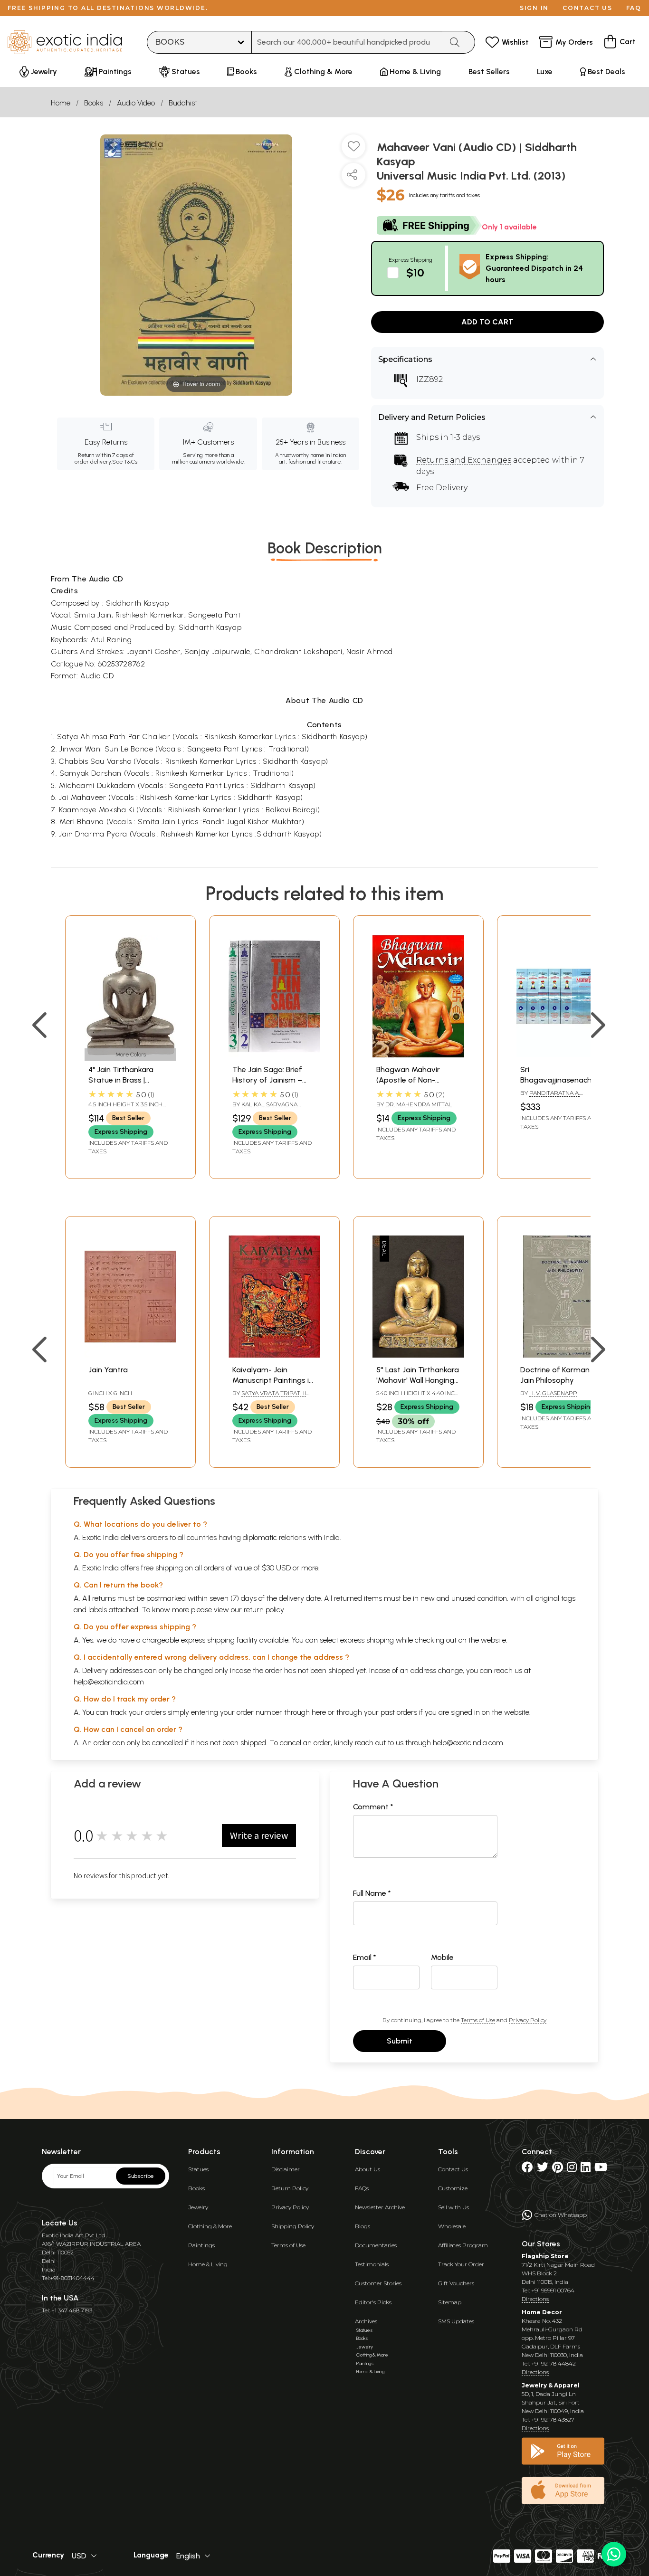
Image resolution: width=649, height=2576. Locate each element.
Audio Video (136, 103)
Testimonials (372, 2264)
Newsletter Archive (380, 2207)
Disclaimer (286, 2169)
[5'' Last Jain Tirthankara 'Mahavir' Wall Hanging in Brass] (418, 1355)
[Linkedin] (586, 2169)
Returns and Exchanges (464, 460)
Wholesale (452, 2226)
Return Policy (290, 2188)
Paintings (201, 2245)
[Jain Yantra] (130, 1355)
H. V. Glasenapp (553, 1393)
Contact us (587, 8)
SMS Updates (456, 2321)
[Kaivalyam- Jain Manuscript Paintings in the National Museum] (274, 1355)
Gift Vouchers (456, 2283)
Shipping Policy (293, 2226)
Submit (400, 2041)
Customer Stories (378, 2283)
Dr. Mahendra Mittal (419, 1104)
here (319, 1712)
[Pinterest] (558, 2169)
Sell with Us (453, 2207)
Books (94, 103)
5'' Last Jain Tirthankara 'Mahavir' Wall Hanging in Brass (418, 1380)
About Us (367, 2169)
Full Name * (372, 1893)
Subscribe (141, 2176)
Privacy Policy (528, 2020)
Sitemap (450, 2302)
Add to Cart (487, 322)
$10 (415, 272)
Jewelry (198, 2207)
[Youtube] (601, 2169)
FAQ (634, 8)
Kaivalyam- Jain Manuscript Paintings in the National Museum (273, 1380)
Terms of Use (478, 2020)
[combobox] (347, 42)
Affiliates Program (463, 2245)
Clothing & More (210, 2226)
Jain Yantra (108, 1370)
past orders (399, 1712)
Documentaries (376, 2245)
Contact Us (453, 2169)
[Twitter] (543, 2169)
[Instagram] (572, 2169)
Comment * (373, 1807)
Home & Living (208, 2264)
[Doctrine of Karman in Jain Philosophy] (562, 1355)
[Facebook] (527, 2169)
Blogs (363, 2226)
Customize (453, 2188)
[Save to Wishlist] (353, 150)
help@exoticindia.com (109, 1682)
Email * (365, 1957)
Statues (198, 2169)
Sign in (534, 8)
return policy (264, 1610)
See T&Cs (125, 462)
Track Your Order (461, 2264)
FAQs (362, 2188)
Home (61, 103)
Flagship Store (545, 2256)
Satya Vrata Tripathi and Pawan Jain (269, 1397)
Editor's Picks (373, 2302)
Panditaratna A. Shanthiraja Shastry (554, 1097)
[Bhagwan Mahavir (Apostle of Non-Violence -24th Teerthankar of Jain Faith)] (418, 1055)
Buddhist (183, 103)
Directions (535, 2299)
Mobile (442, 1957)
